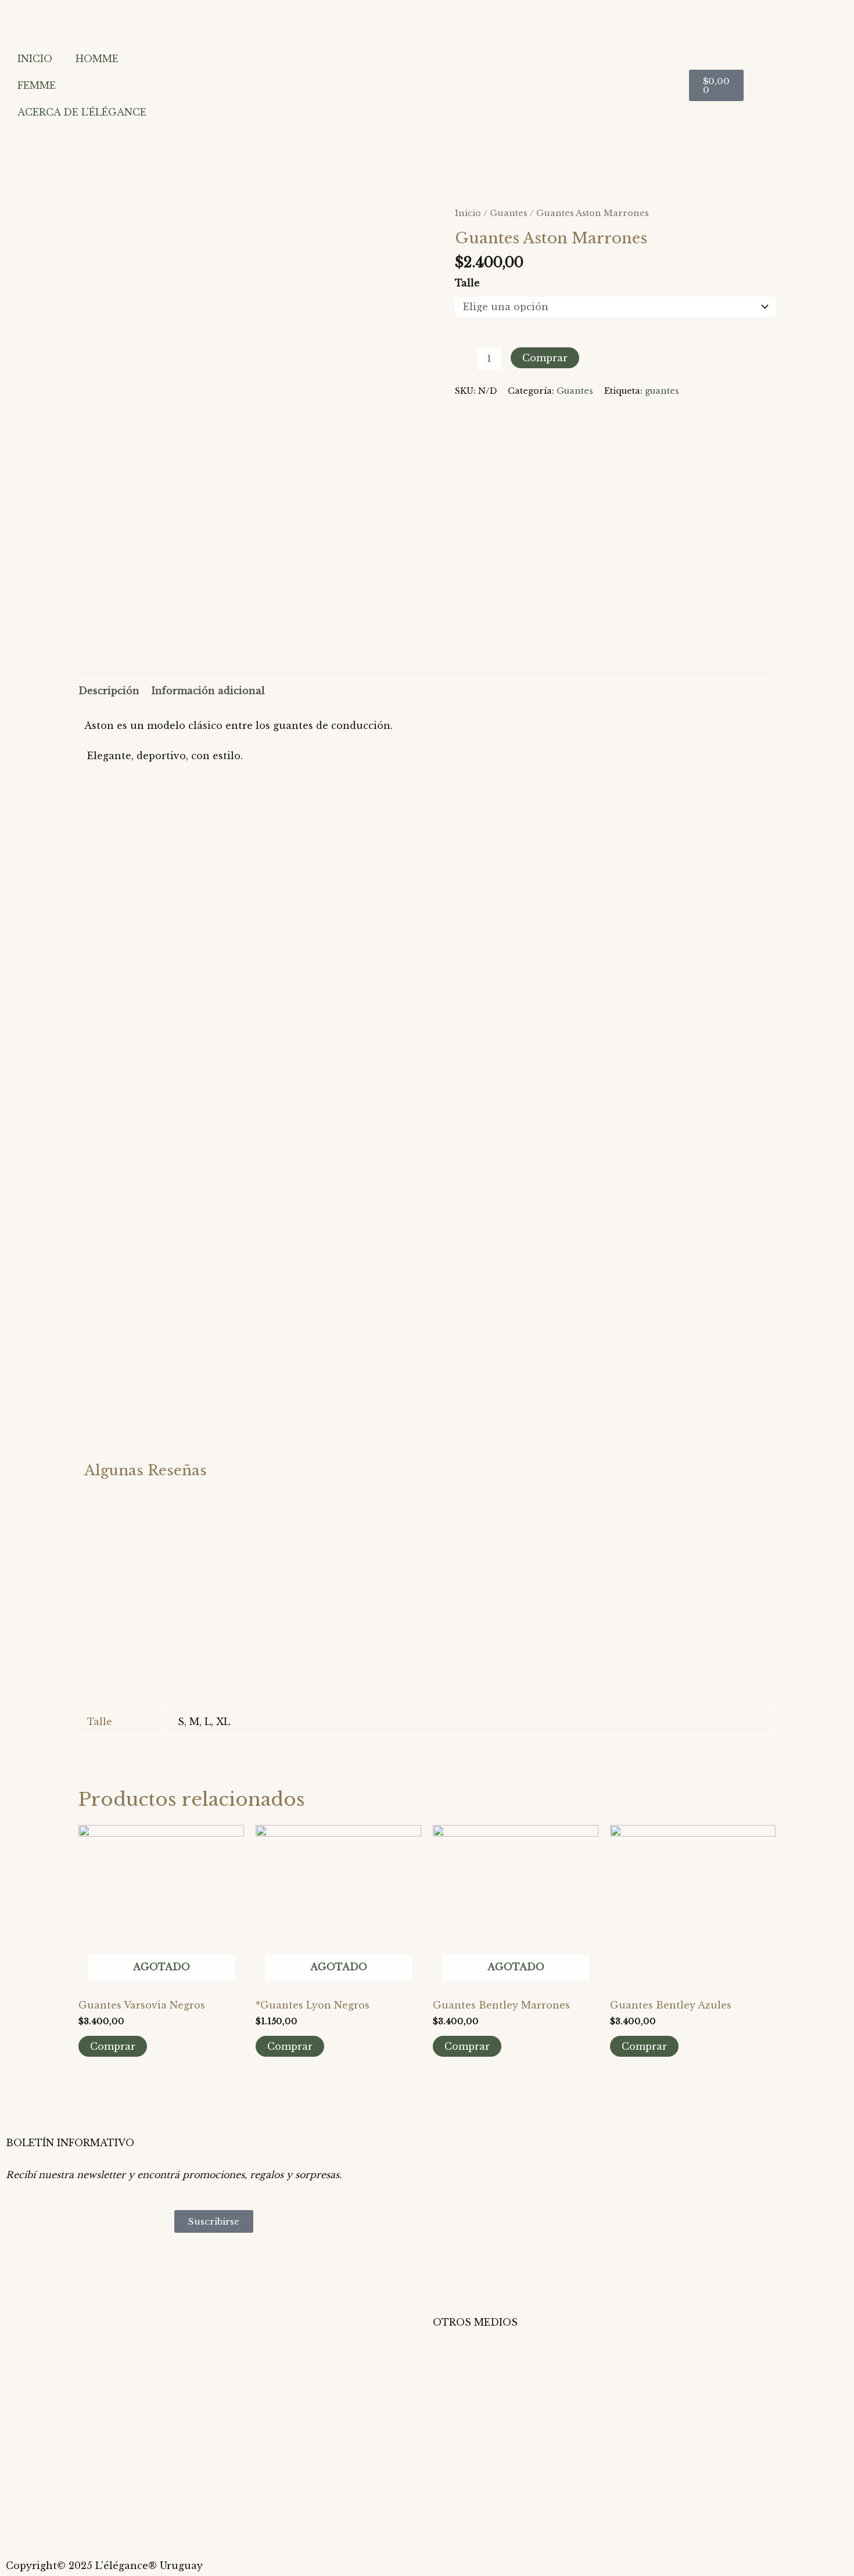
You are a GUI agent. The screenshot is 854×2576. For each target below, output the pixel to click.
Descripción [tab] (109, 691)
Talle (467, 283)
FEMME (37, 85)
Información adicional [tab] (208, 691)
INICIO (35, 59)
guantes (662, 391)
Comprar (545, 358)
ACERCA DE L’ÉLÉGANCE (82, 112)
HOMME (97, 59)
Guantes (509, 213)
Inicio (468, 213)
